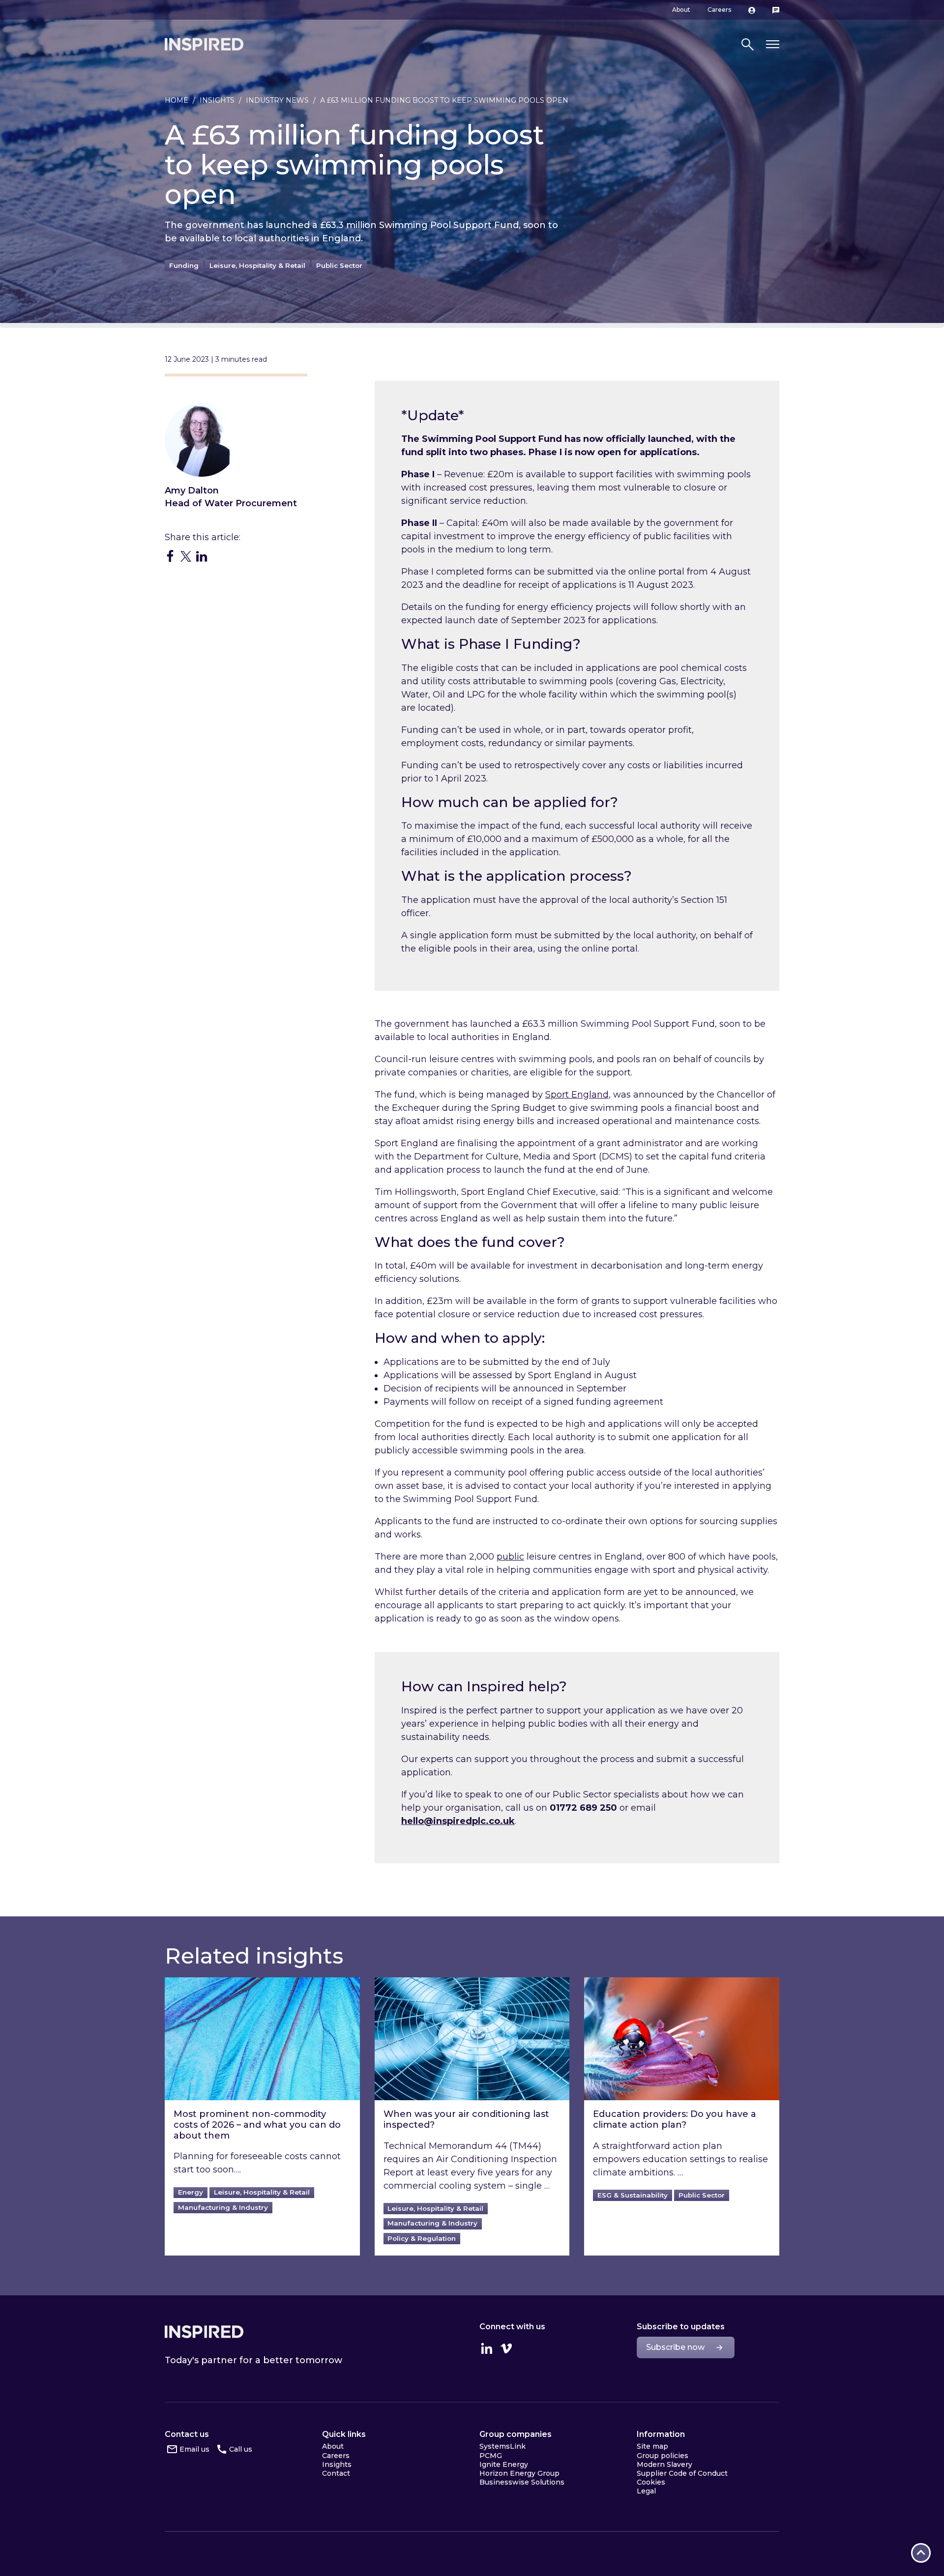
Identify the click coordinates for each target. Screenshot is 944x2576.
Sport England (577, 1095)
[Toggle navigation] (773, 44)
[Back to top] (921, 2553)
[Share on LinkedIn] (202, 556)
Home (177, 100)
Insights (217, 100)
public (510, 1557)
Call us (241, 2449)
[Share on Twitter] (186, 556)
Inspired (204, 2332)
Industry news (277, 100)
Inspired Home (204, 44)
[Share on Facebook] (170, 556)
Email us (194, 2449)
